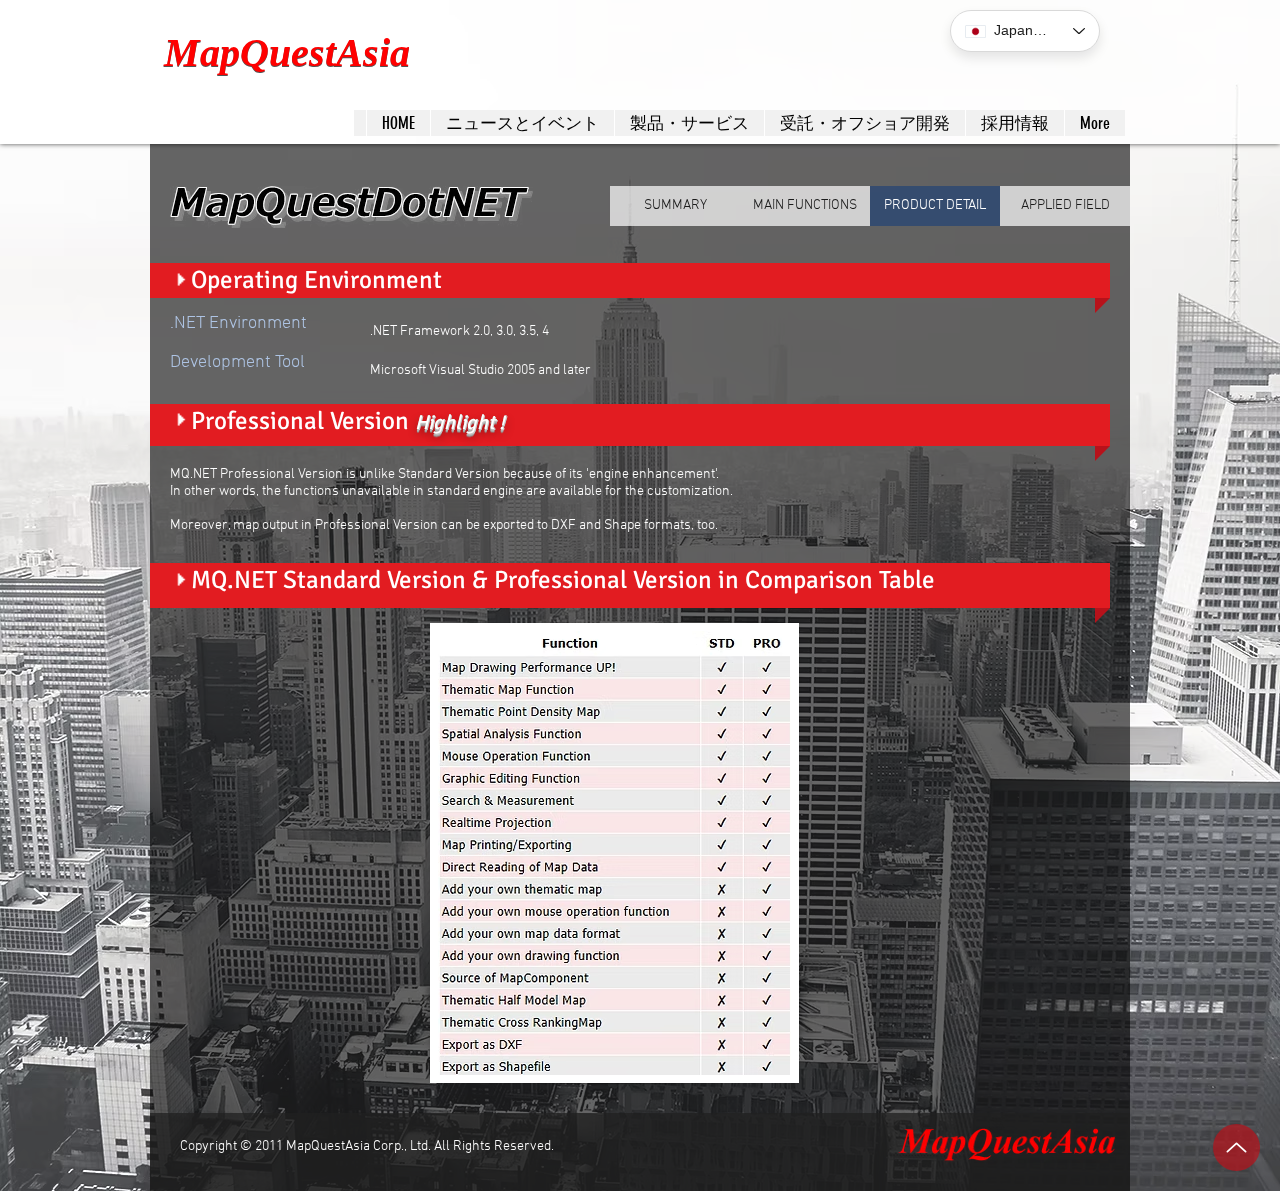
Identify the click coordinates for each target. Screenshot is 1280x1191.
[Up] (1236, 1147)
